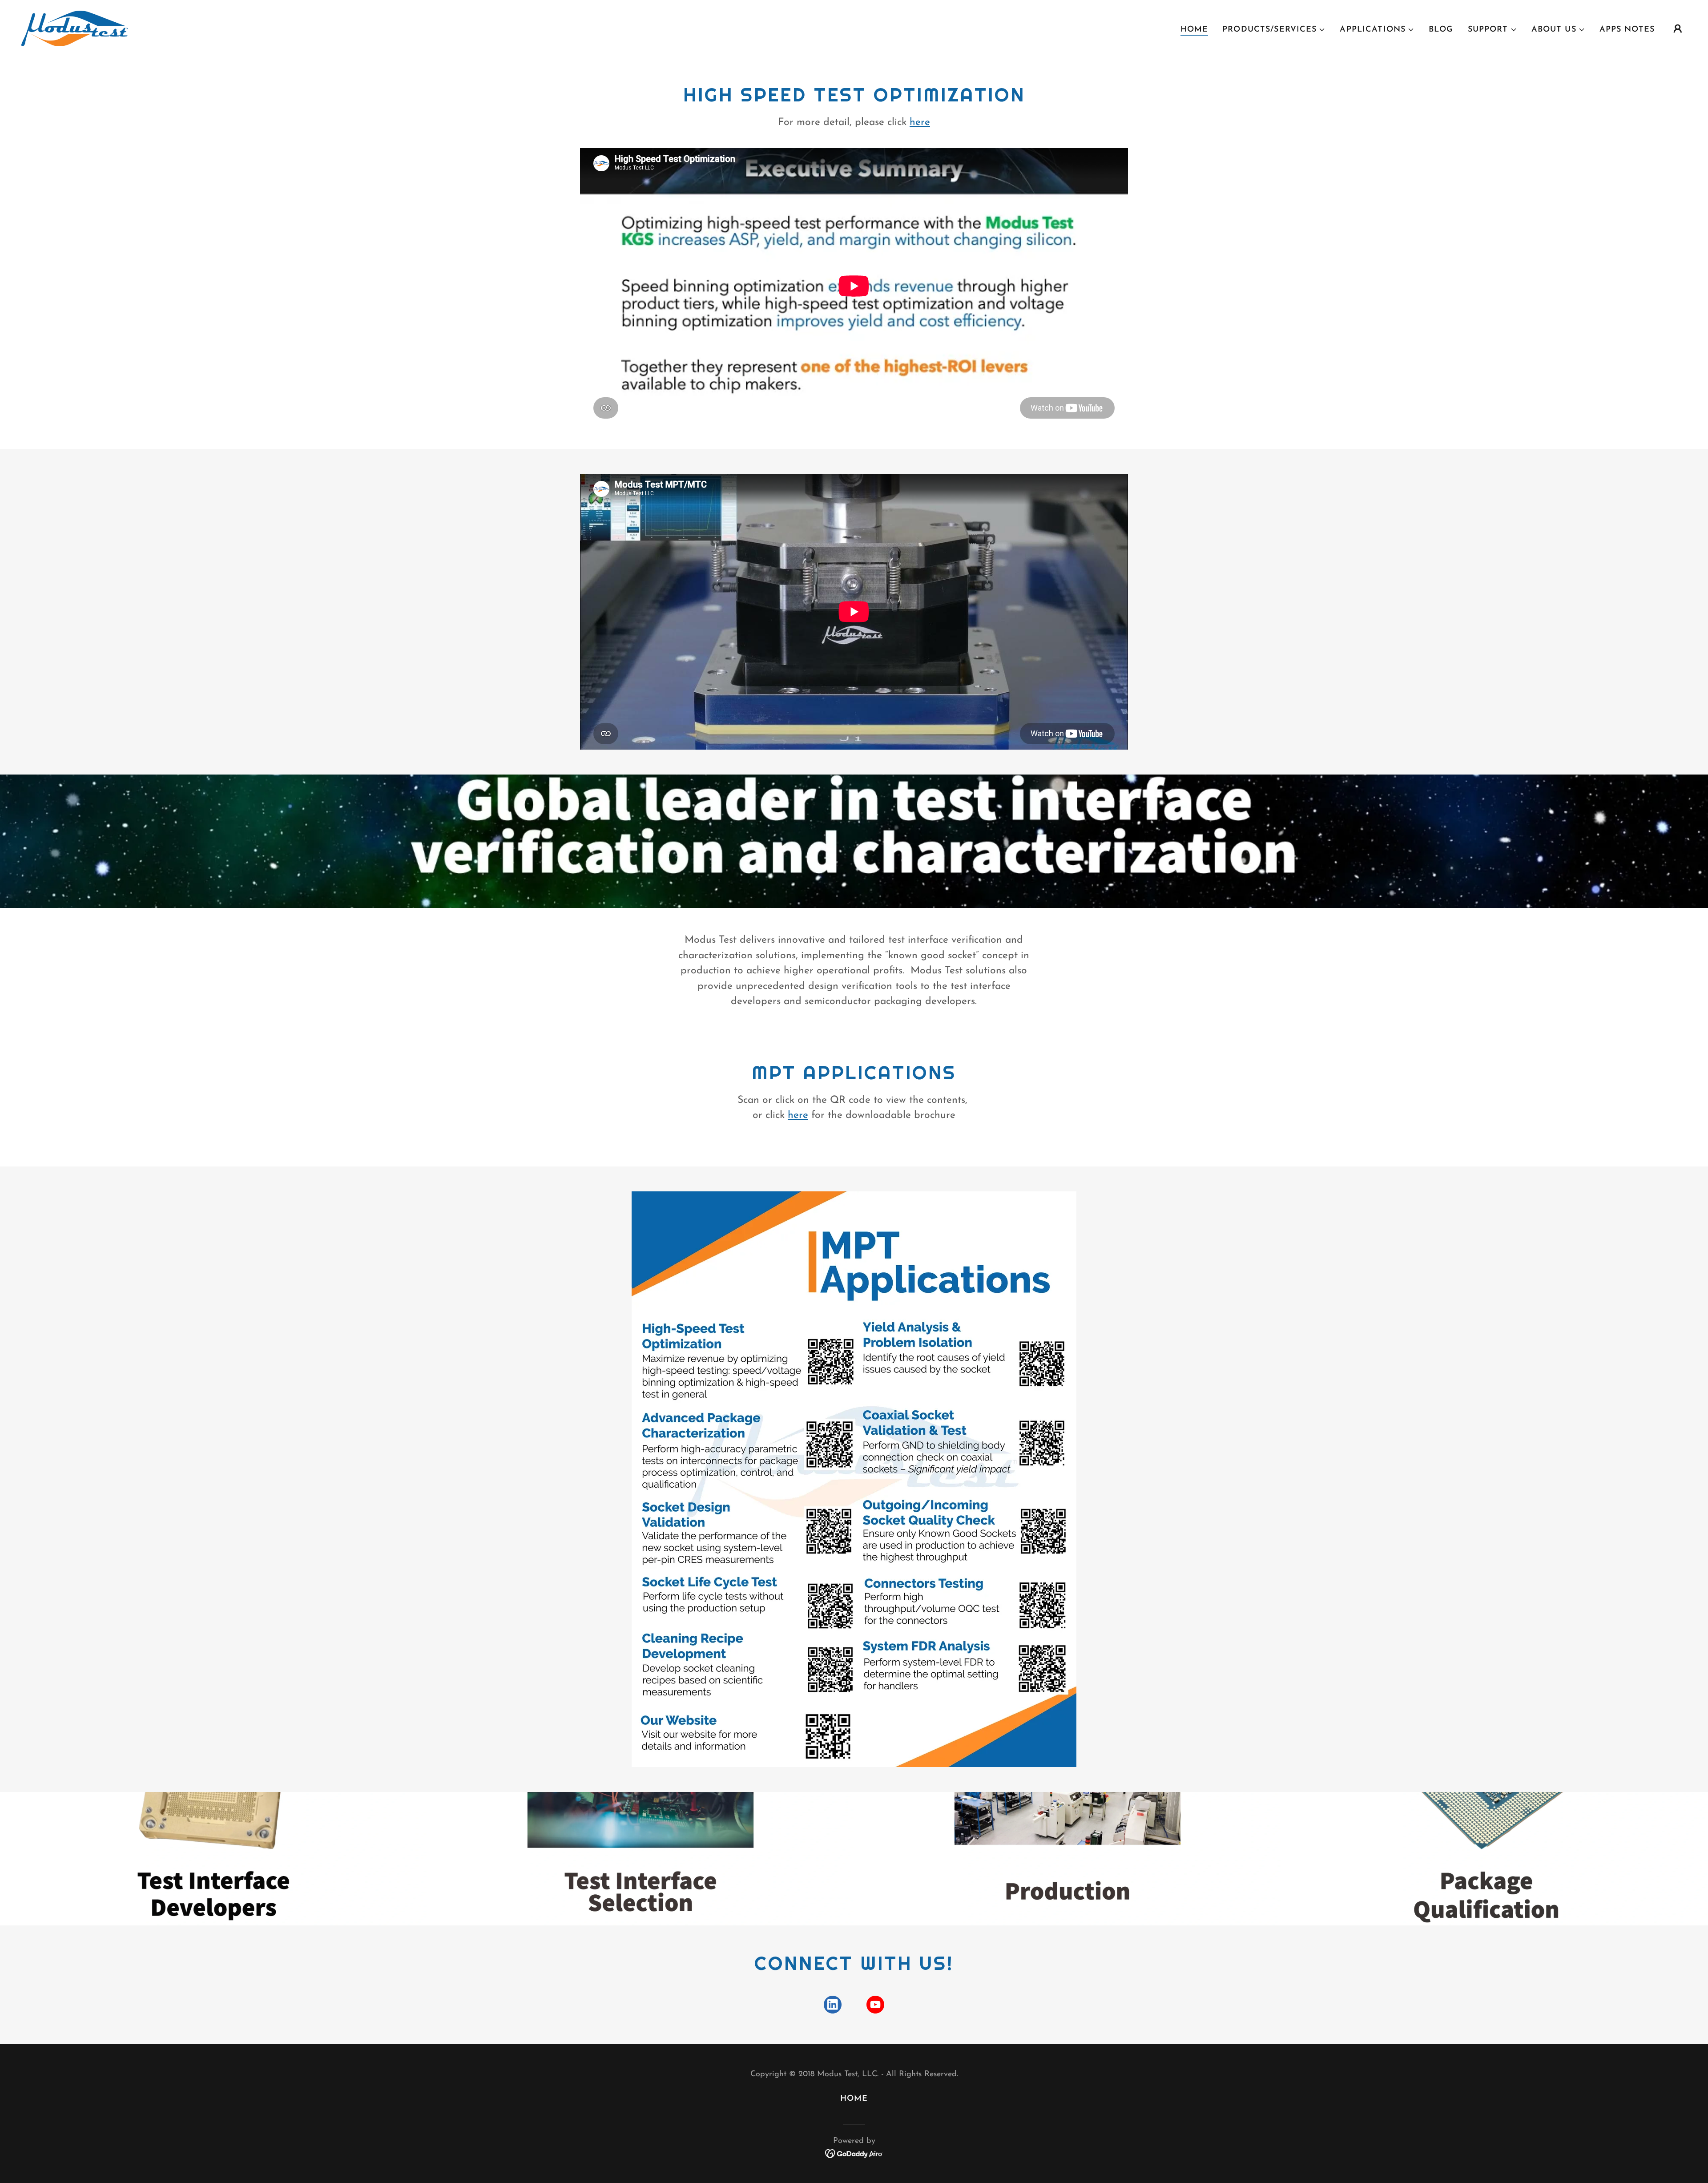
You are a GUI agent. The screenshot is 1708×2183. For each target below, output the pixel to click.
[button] (1274, 30)
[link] (75, 28)
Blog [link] (1441, 30)
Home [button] (854, 2099)
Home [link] (1194, 30)
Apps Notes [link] (1627, 30)
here (920, 123)
